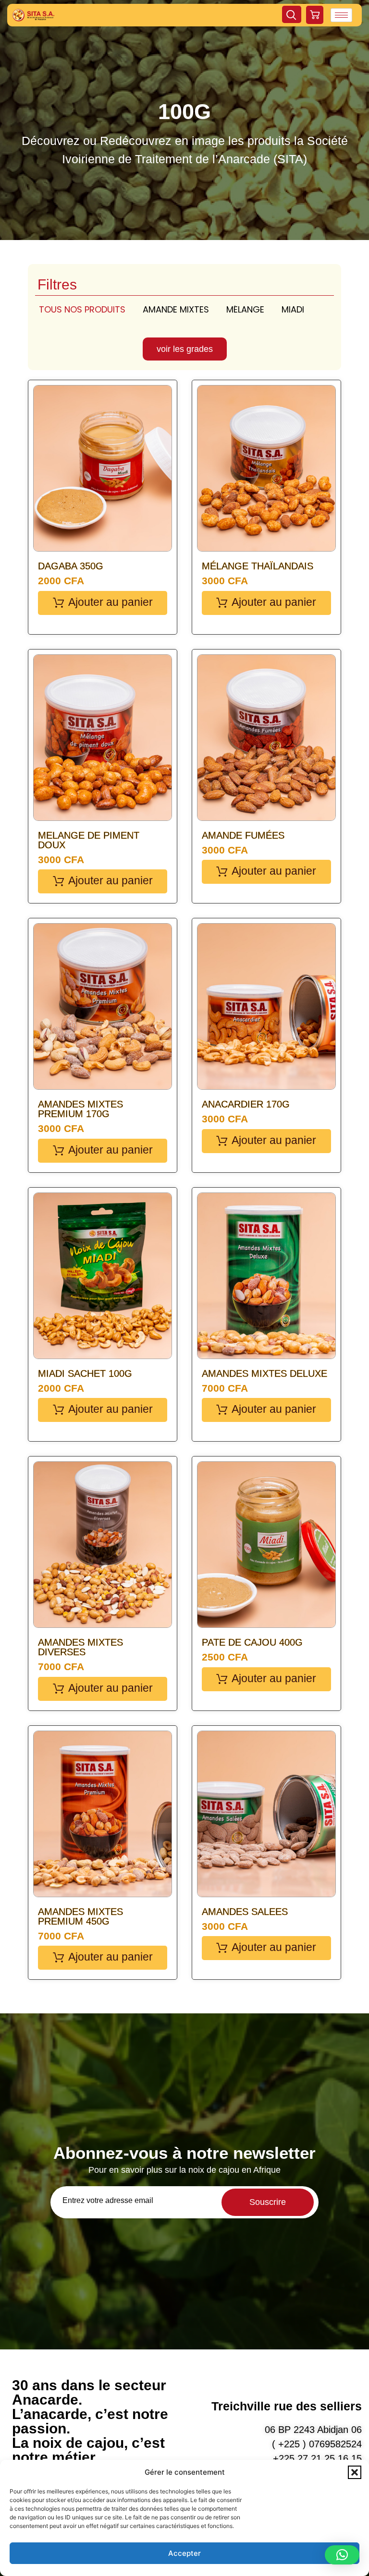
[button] (355, 2472)
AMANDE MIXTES (176, 309)
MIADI (293, 309)
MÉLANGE (245, 309)
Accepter (184, 2553)
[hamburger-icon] (341, 15)
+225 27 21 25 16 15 (317, 2458)
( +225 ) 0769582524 (317, 2444)
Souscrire (268, 2202)
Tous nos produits (82, 309)
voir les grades (185, 349)
